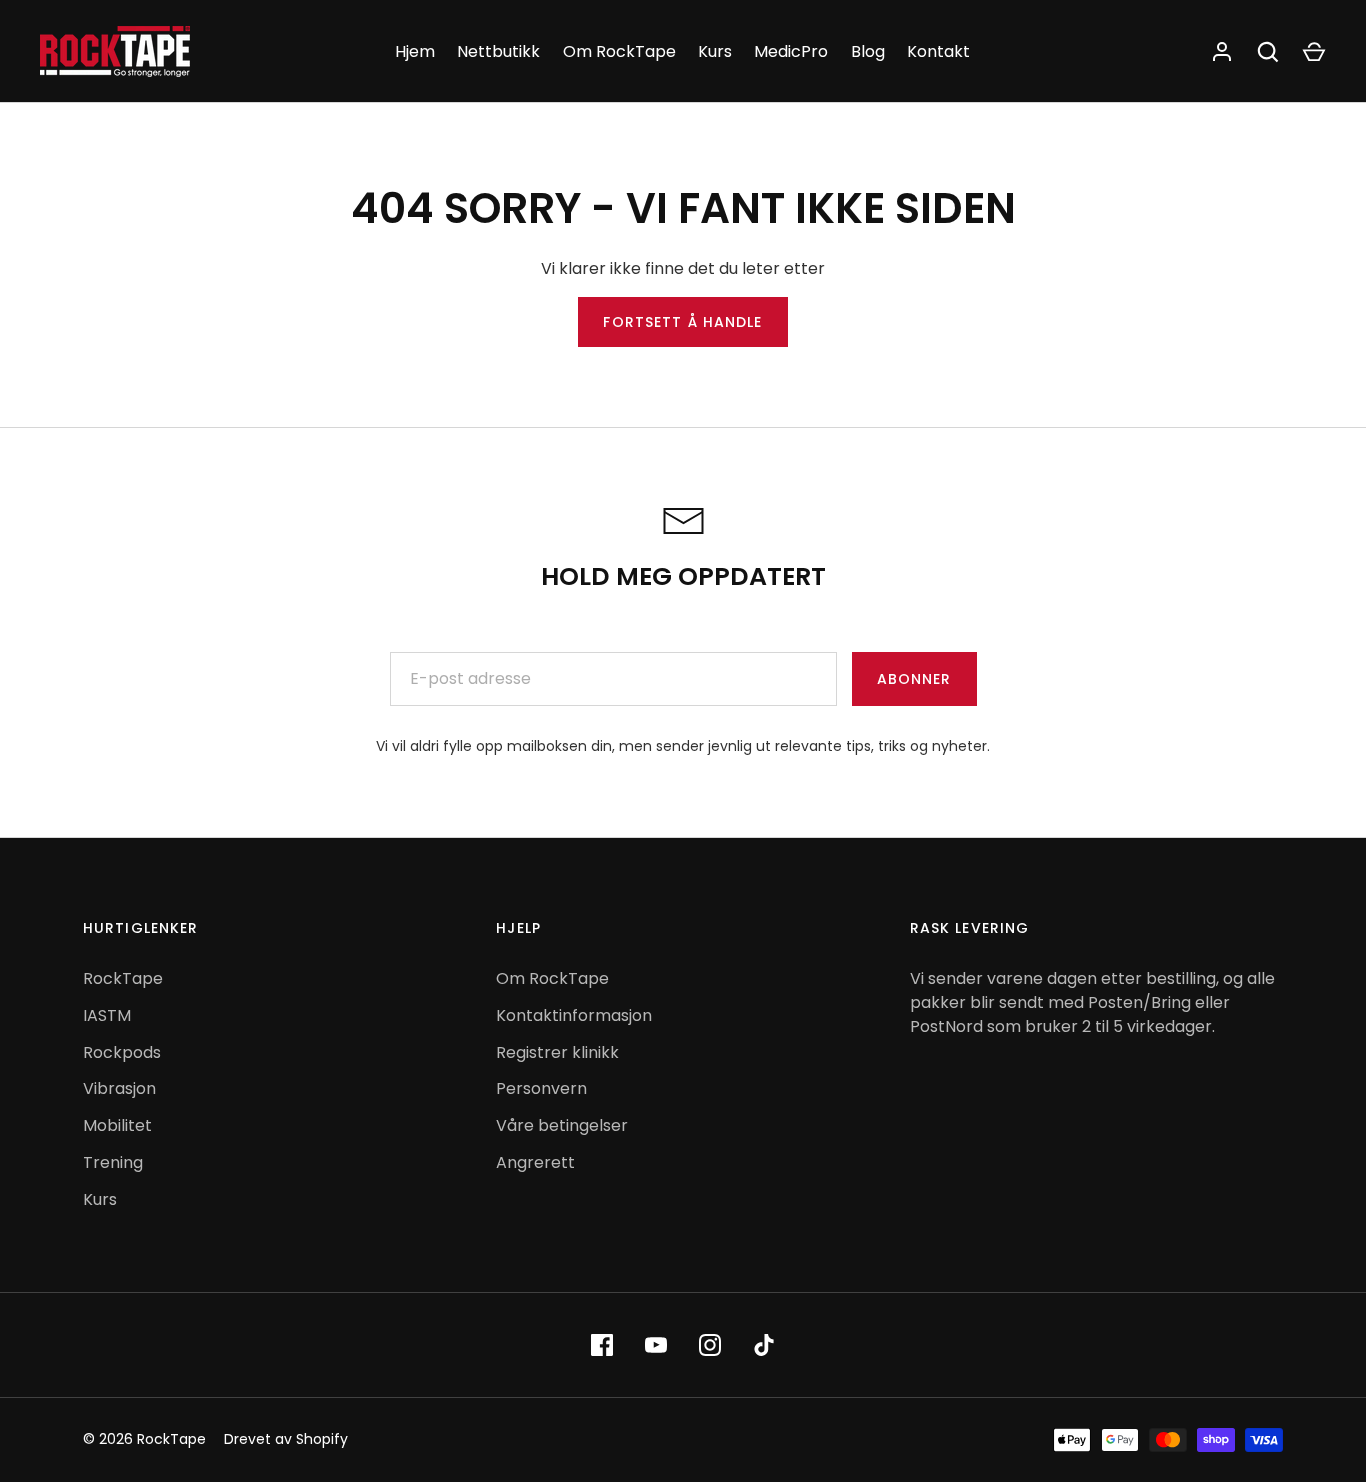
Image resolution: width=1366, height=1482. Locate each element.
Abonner (914, 679)
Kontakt (938, 51)
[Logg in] (1222, 52)
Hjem (415, 51)
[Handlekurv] (1314, 52)
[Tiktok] (764, 1345)
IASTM (107, 1015)
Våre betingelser (562, 1125)
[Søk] (1268, 52)
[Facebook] (602, 1345)
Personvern (541, 1088)
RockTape (123, 978)
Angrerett (535, 1162)
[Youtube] (656, 1345)
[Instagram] (710, 1345)
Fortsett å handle (682, 322)
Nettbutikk (498, 51)
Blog (868, 51)
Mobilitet (117, 1125)
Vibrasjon (119, 1088)
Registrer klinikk (557, 1052)
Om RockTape (619, 51)
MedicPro (791, 51)
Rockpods (122, 1052)
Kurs (715, 51)
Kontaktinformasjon (574, 1015)
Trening (113, 1162)
